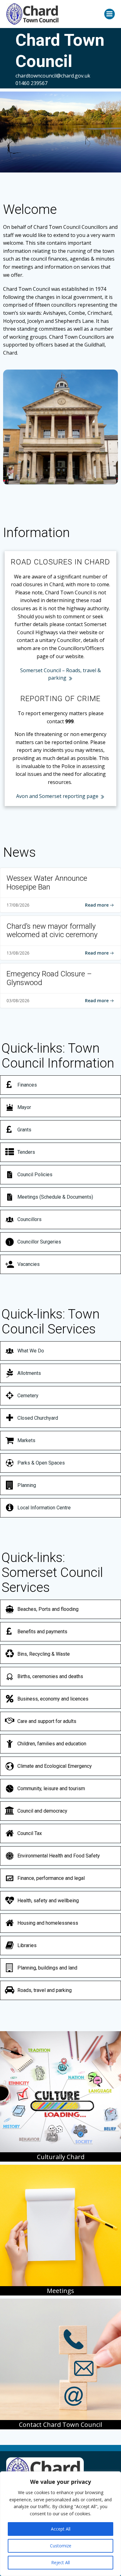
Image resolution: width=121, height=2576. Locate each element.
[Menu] (110, 14)
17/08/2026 (18, 905)
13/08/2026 (18, 953)
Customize (61, 2546)
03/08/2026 (18, 1000)
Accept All (61, 2529)
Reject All (60, 2562)
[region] (60, 2524)
